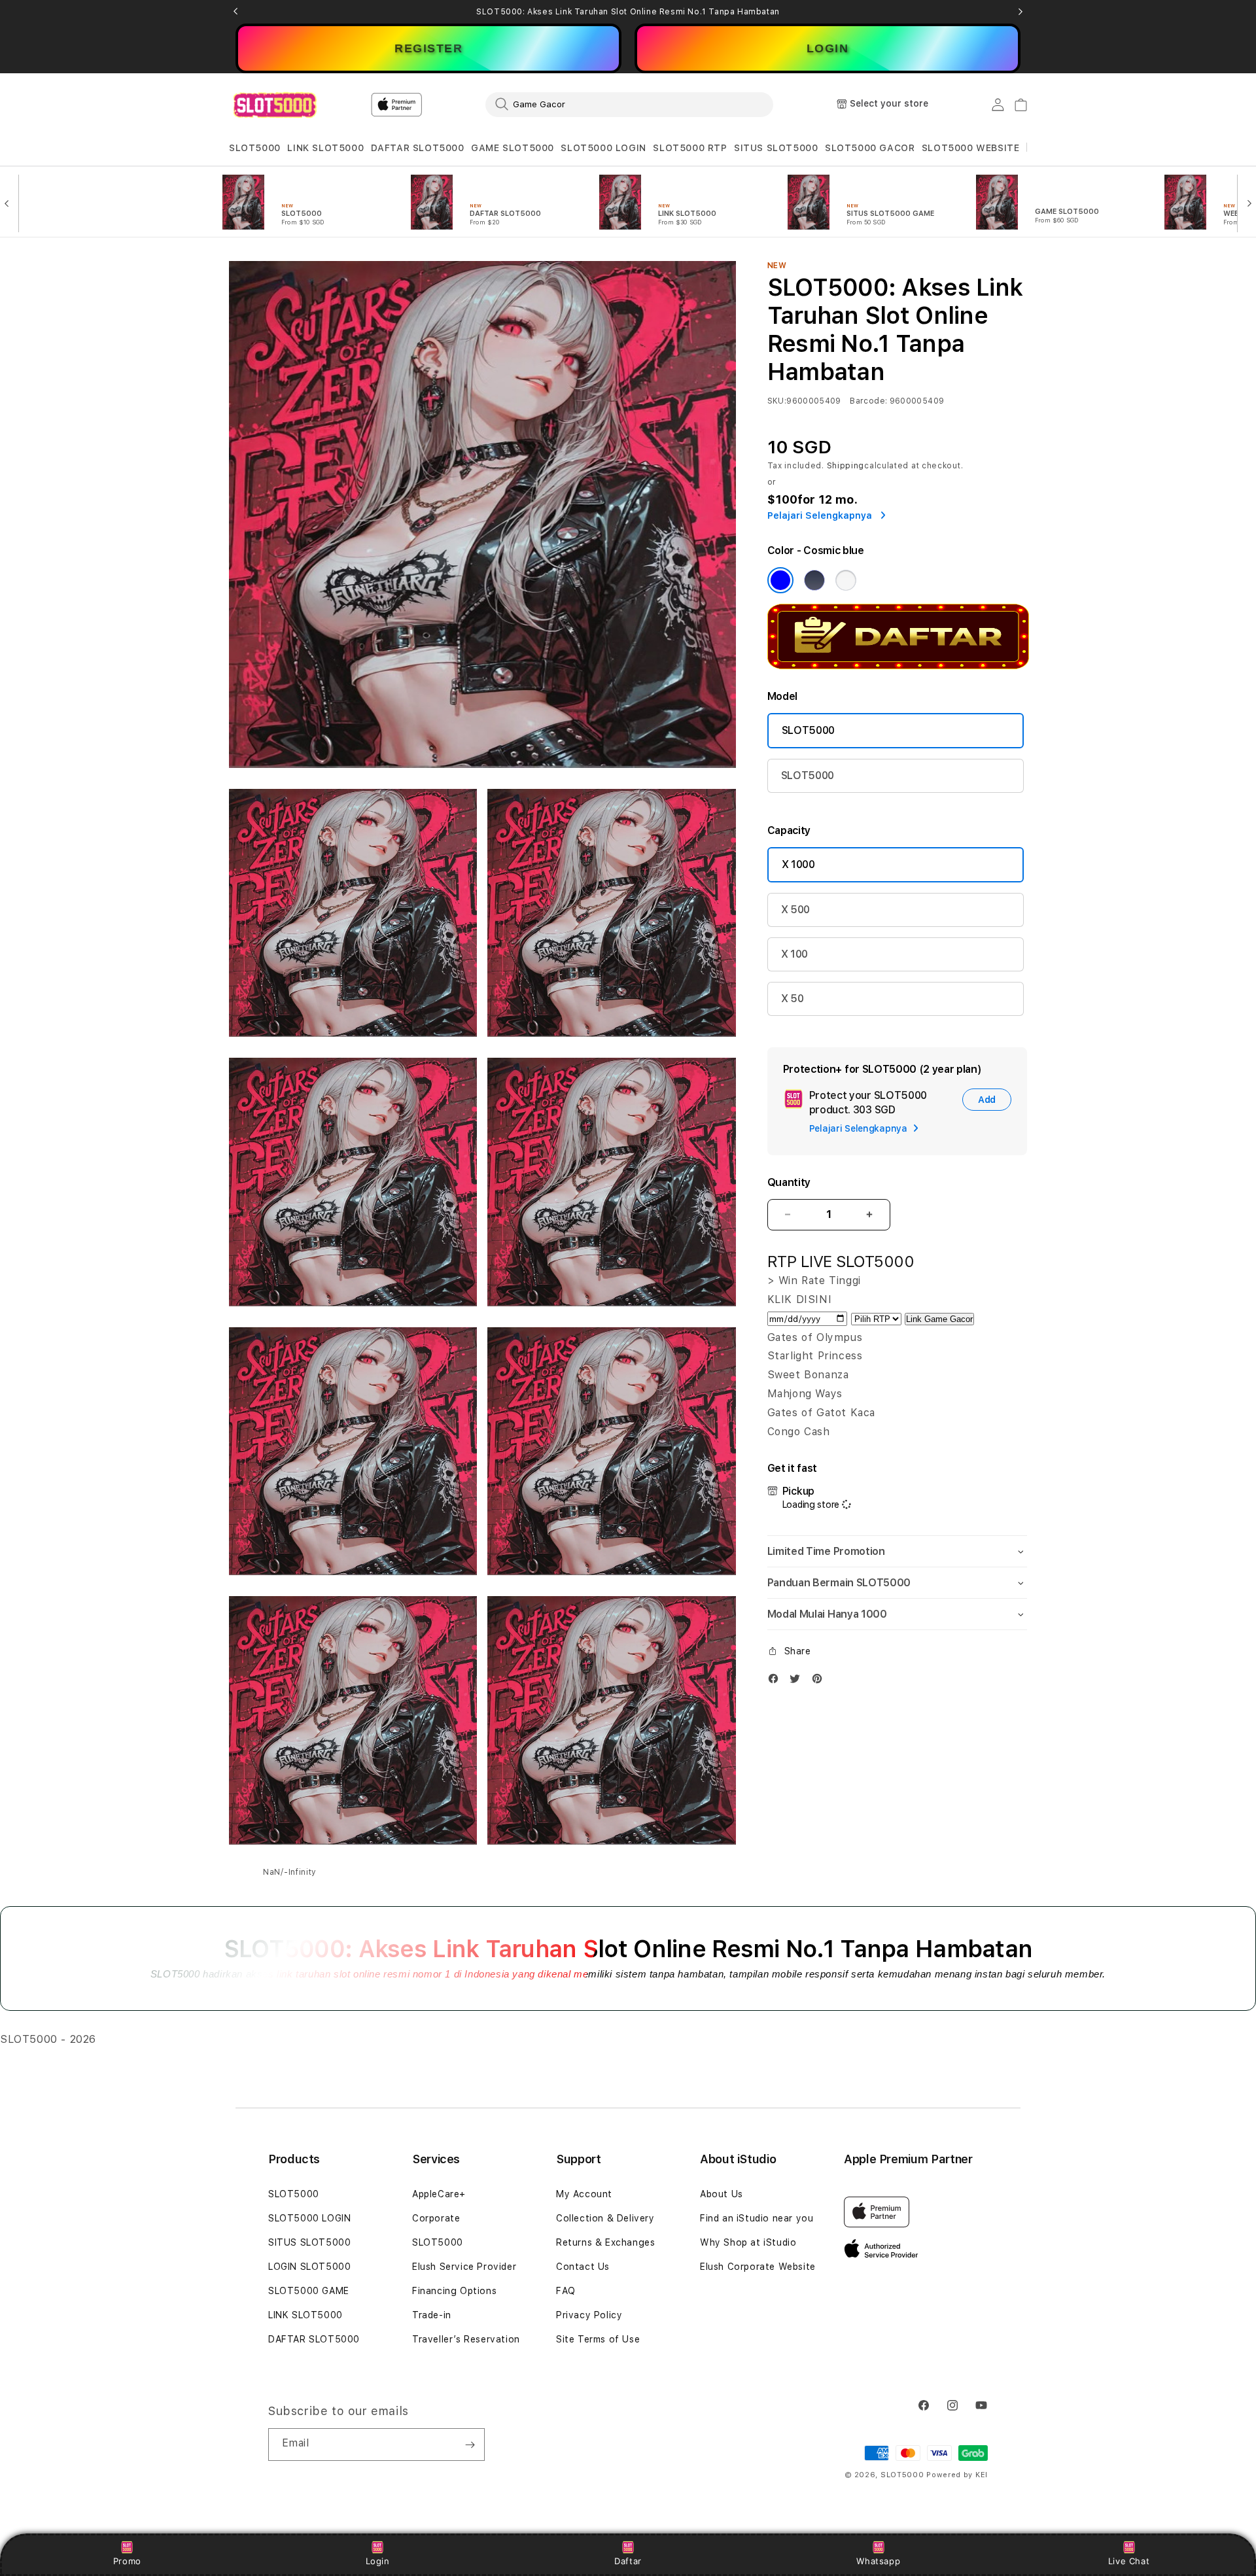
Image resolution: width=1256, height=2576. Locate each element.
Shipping (846, 466)
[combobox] (629, 104)
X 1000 (798, 864)
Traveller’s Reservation (466, 2339)
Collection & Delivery (605, 2218)
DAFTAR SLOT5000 (418, 148)
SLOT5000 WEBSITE (971, 148)
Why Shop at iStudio (748, 2242)
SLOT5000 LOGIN (603, 148)
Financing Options (454, 2291)
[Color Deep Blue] (814, 580)
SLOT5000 (255, 148)
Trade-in (432, 2315)
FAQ (566, 2291)
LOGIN (828, 48)
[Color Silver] (846, 580)
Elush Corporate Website (758, 2267)
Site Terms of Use (598, 2339)
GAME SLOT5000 (513, 148)
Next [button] (1020, 12)
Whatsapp (878, 2561)
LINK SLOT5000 (325, 148)
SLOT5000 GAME (309, 2291)
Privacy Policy (589, 2315)
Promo (127, 2561)
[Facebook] (776, 1681)
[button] (255, 148)
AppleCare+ (439, 2194)
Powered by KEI (957, 2475)
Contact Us (583, 2267)
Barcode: (868, 401)
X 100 (794, 954)
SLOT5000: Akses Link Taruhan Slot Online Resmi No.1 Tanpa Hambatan (628, 12)
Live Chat (1129, 2561)
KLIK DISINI (800, 1299)
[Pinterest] (820, 1681)
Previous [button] (235, 12)
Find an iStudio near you (757, 2218)
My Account (584, 2194)
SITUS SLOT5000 (776, 148)
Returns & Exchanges (605, 2242)
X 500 (795, 910)
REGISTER (428, 48)
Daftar (628, 2561)
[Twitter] (798, 1681)
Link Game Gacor (939, 1319)
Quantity (789, 1182)
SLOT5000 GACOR (870, 148)
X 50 (793, 999)
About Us (722, 2194)
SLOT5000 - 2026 (48, 2039)
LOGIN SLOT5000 (309, 2267)
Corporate (436, 2218)
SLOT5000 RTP (690, 148)
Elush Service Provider (464, 2267)
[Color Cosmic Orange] (780, 580)
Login (378, 2561)
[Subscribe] (470, 2445)
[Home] (274, 105)
